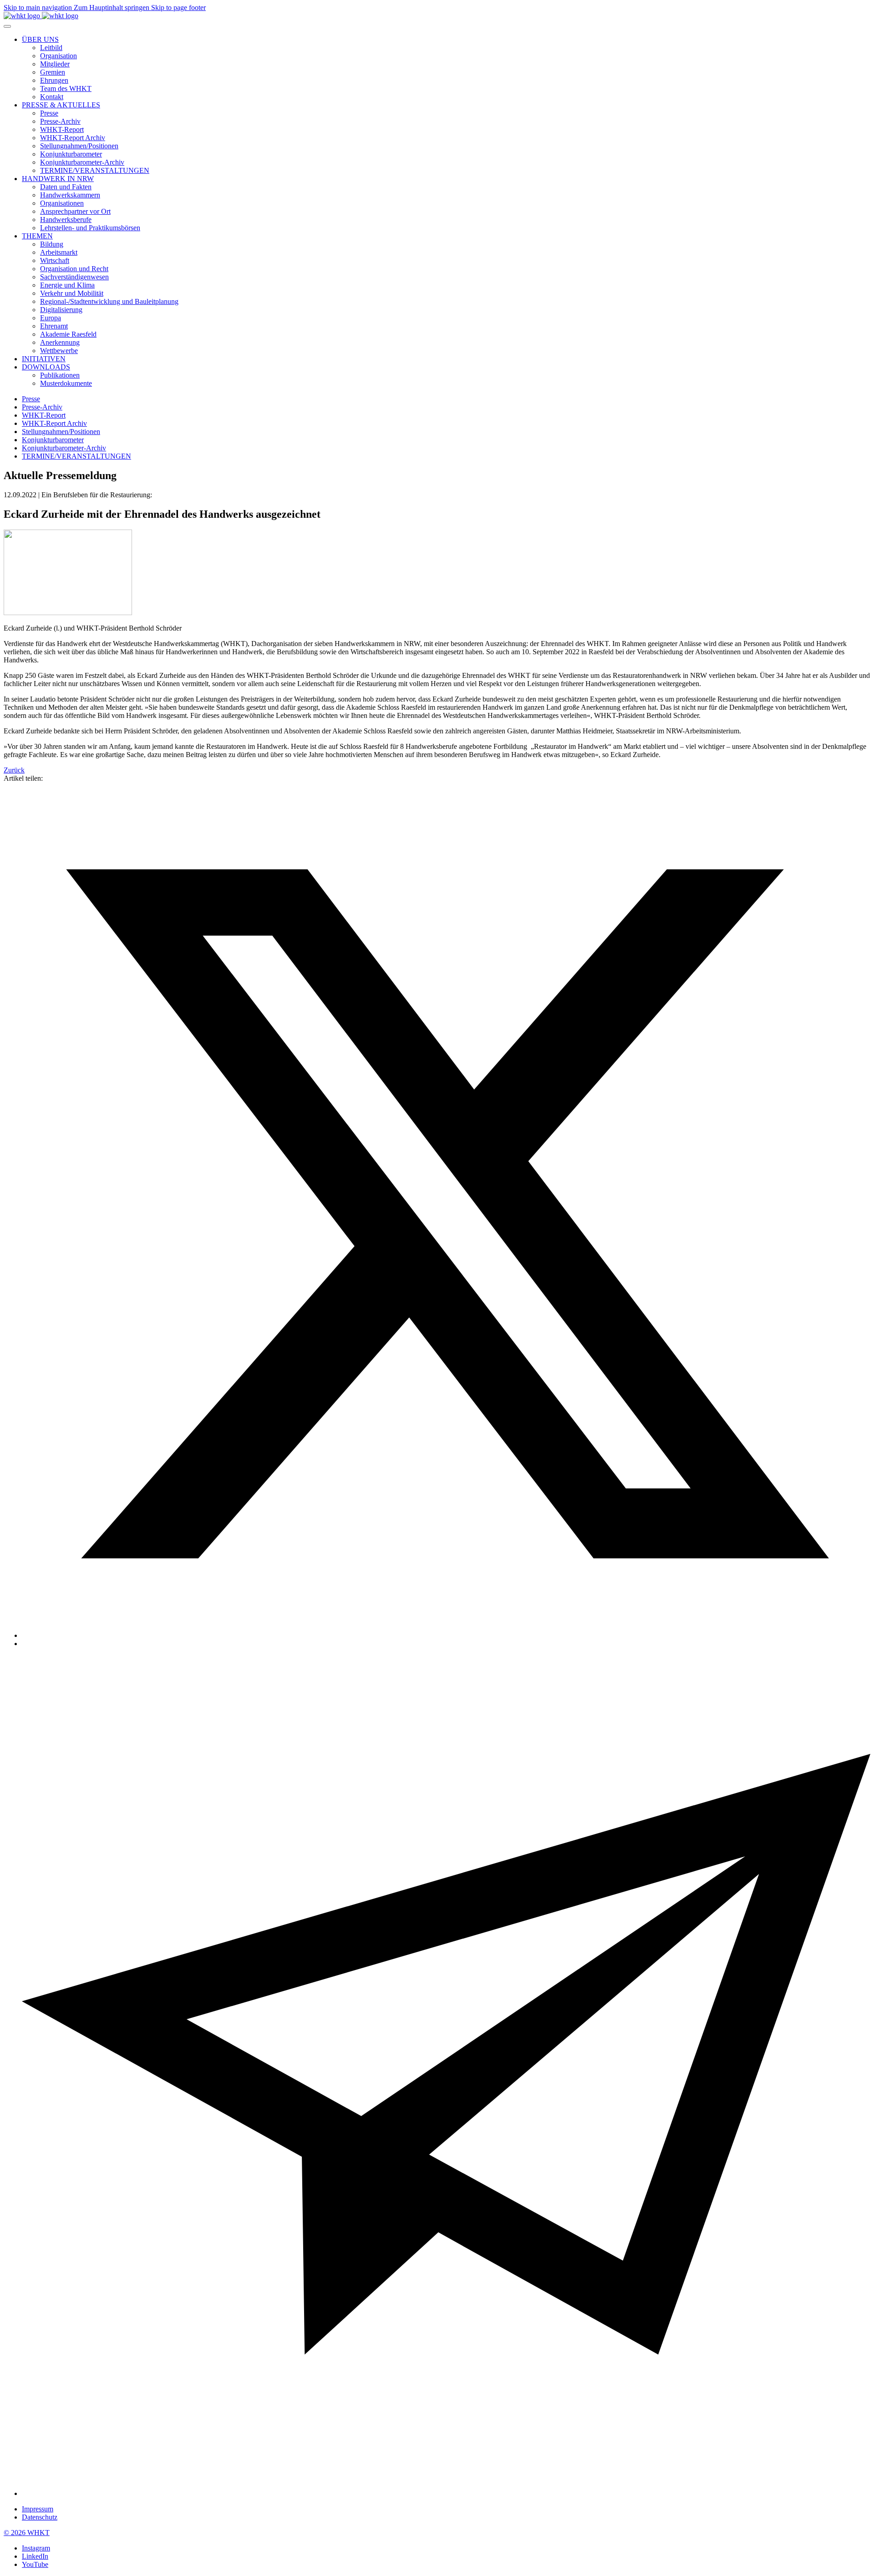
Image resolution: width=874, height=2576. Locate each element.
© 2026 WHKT (27, 2533)
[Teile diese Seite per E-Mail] (446, 2493)
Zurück (14, 770)
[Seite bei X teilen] (446, 1635)
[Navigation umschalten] (7, 26)
